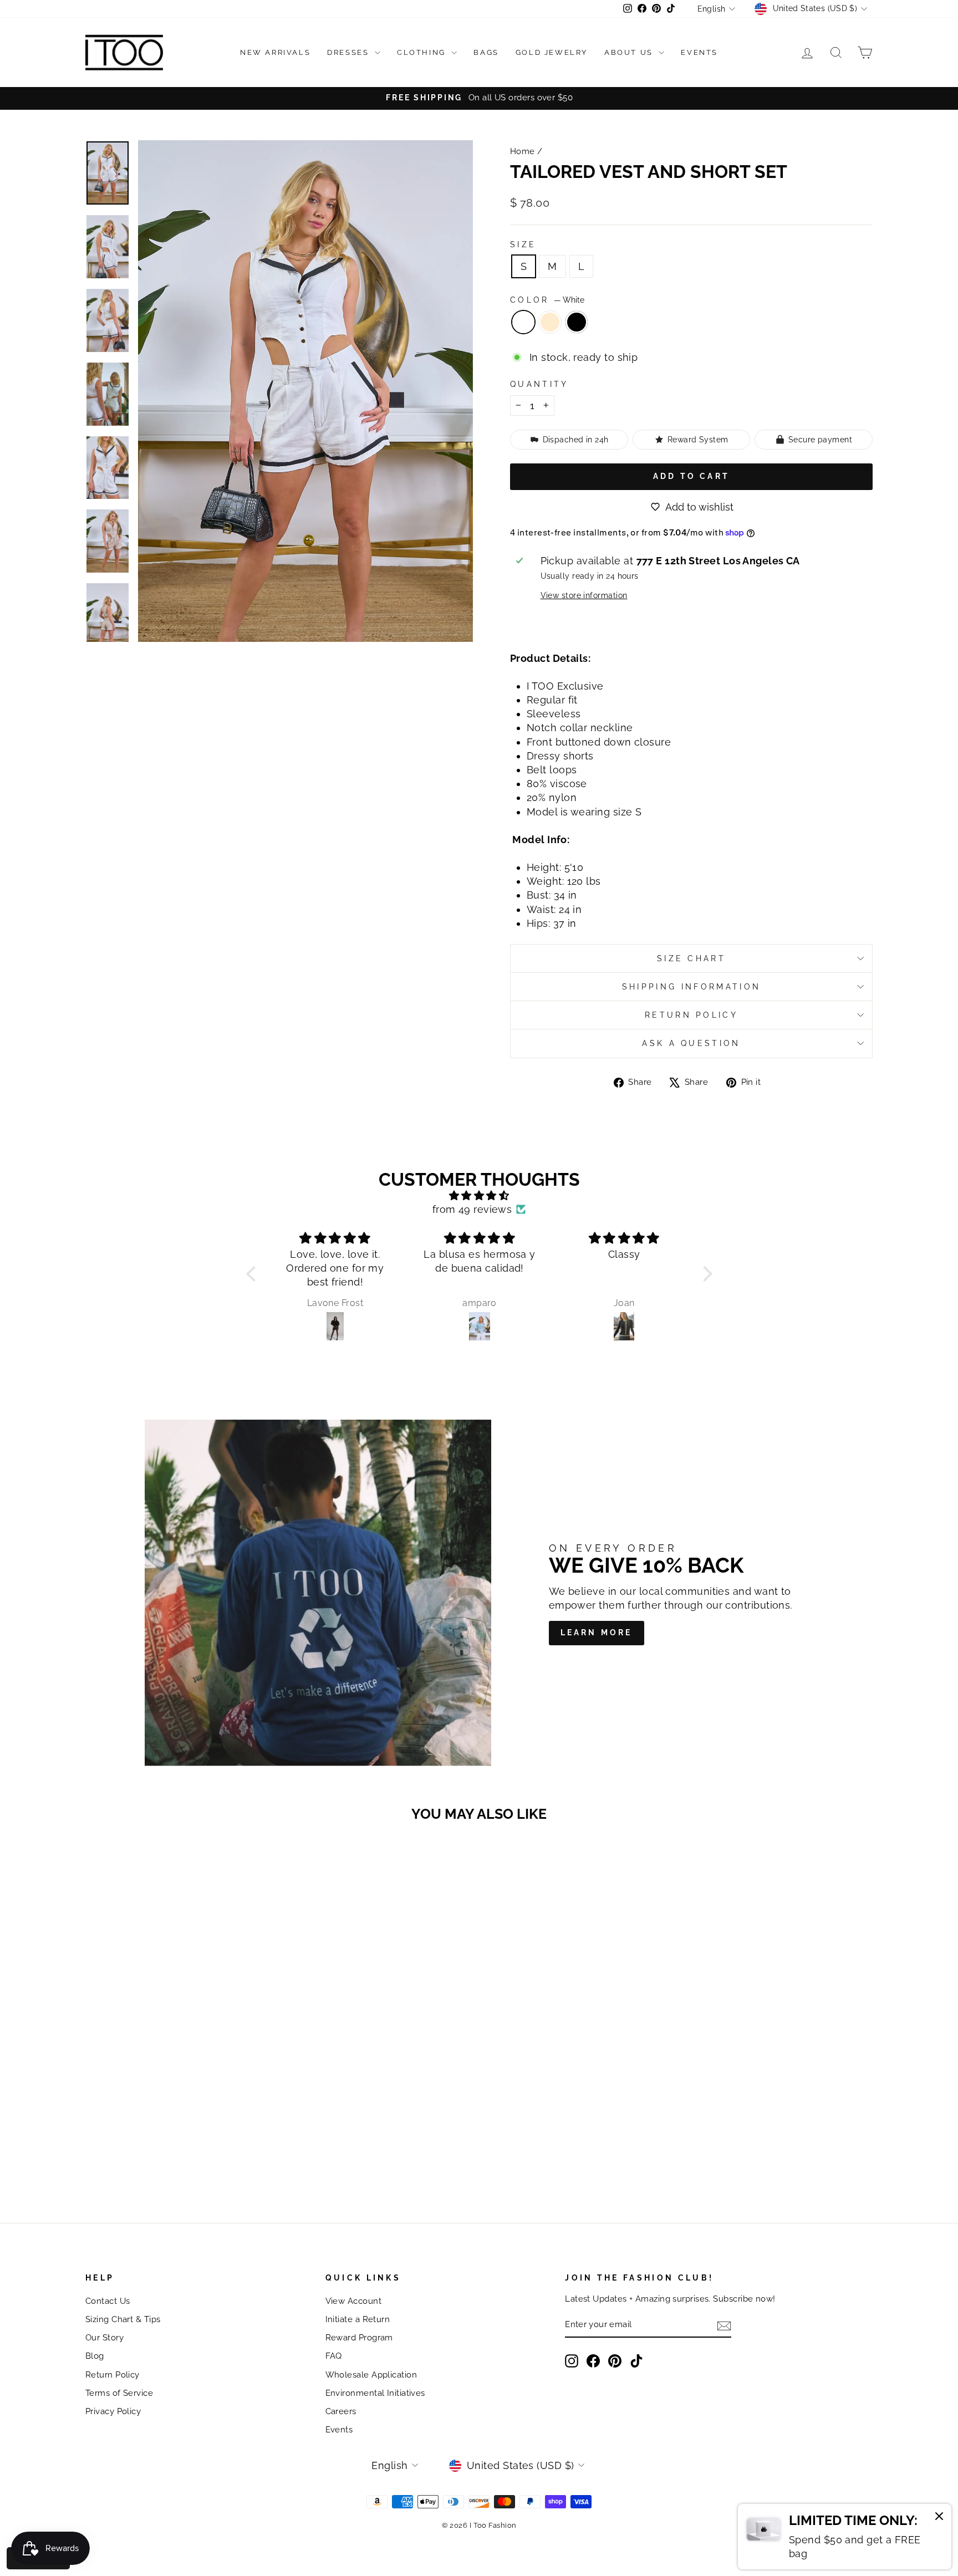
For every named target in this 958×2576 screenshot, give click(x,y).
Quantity (539, 384)
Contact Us (108, 2301)
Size (523, 244)
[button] (253, 1274)
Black (577, 322)
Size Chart (691, 958)
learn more (597, 1633)
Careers (341, 2411)
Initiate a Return (358, 2319)
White (523, 322)
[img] (479, 1195)
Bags (486, 52)
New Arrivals (275, 52)
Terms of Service (119, 2393)
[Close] (939, 2518)
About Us (630, 52)
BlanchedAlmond (550, 322)
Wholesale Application (371, 2375)
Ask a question (691, 1043)
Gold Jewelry (552, 52)
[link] (845, 2537)
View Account (353, 2301)
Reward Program (359, 2338)
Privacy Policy (113, 2411)
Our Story (105, 2338)
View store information (584, 595)
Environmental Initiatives (375, 2393)
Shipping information (691, 986)
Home (523, 151)
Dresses (350, 52)
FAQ (334, 2356)
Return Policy (691, 1015)
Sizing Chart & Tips (123, 2319)
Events (699, 52)
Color (547, 300)
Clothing (423, 52)
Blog (95, 2356)
